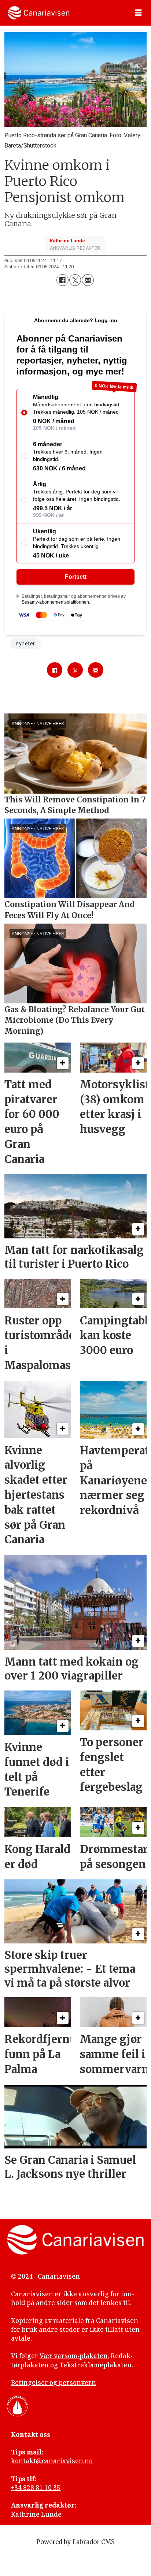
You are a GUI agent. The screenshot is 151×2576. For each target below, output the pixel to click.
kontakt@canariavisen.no (52, 2461)
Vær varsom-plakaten (74, 2356)
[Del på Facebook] (62, 280)
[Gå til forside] (39, 13)
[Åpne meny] (138, 13)
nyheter (25, 644)
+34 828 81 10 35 (36, 2488)
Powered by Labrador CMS (75, 2542)
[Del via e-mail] (88, 280)
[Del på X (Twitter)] (75, 280)
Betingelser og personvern (54, 2383)
